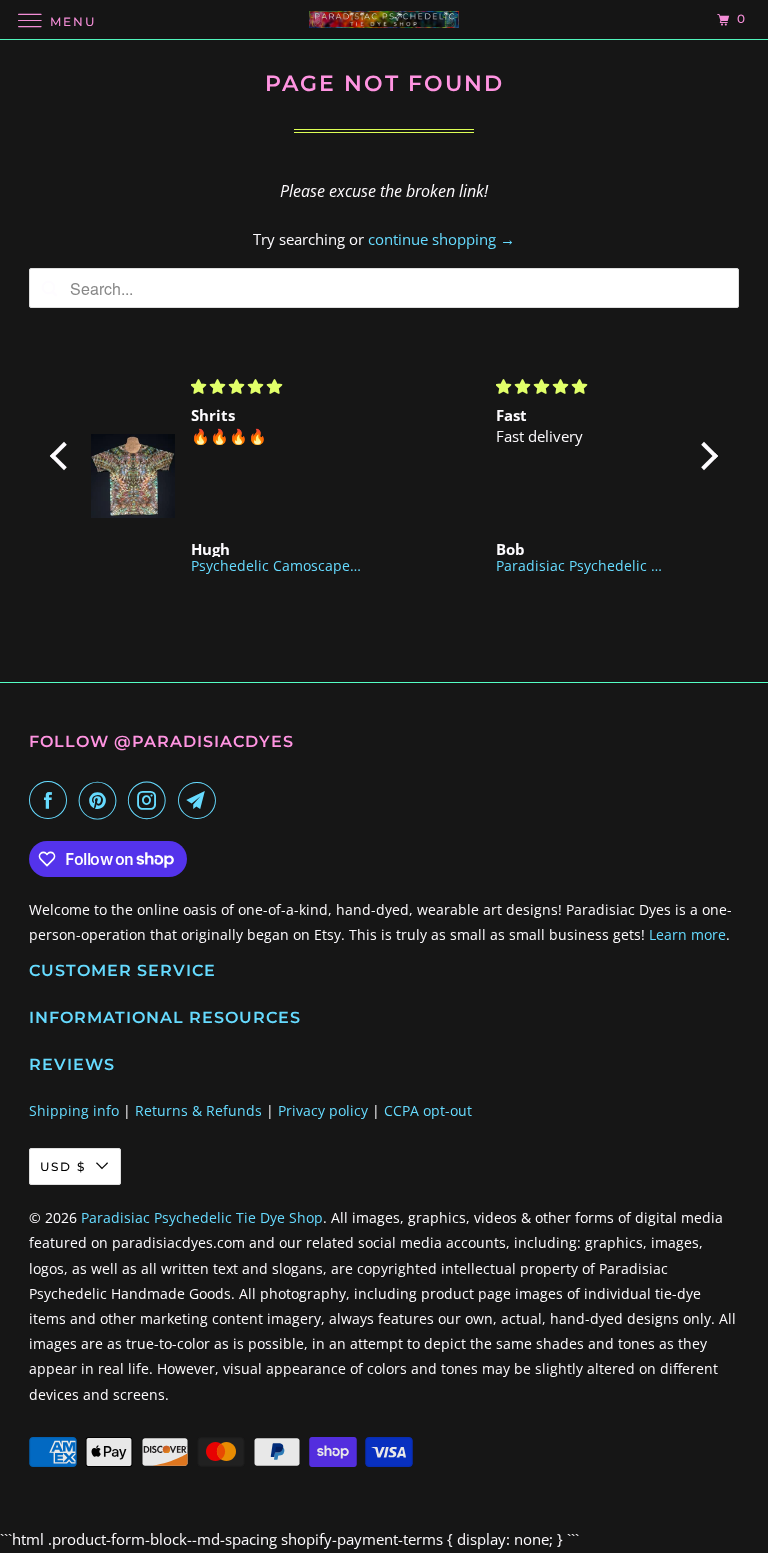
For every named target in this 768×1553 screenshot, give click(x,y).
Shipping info (74, 1110)
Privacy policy (323, 1110)
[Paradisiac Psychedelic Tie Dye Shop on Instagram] (151, 800)
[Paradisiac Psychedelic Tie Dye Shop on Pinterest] (102, 800)
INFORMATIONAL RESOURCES (165, 1017)
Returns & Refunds (198, 1110)
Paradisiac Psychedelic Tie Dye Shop (202, 1217)
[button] (64, 456)
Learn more (687, 934)
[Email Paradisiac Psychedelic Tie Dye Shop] (201, 800)
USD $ (63, 1166)
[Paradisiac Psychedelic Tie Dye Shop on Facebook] (52, 800)
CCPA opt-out (428, 1110)
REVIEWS (72, 1064)
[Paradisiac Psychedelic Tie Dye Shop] (384, 19)
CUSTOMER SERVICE (122, 970)
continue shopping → (441, 239)
